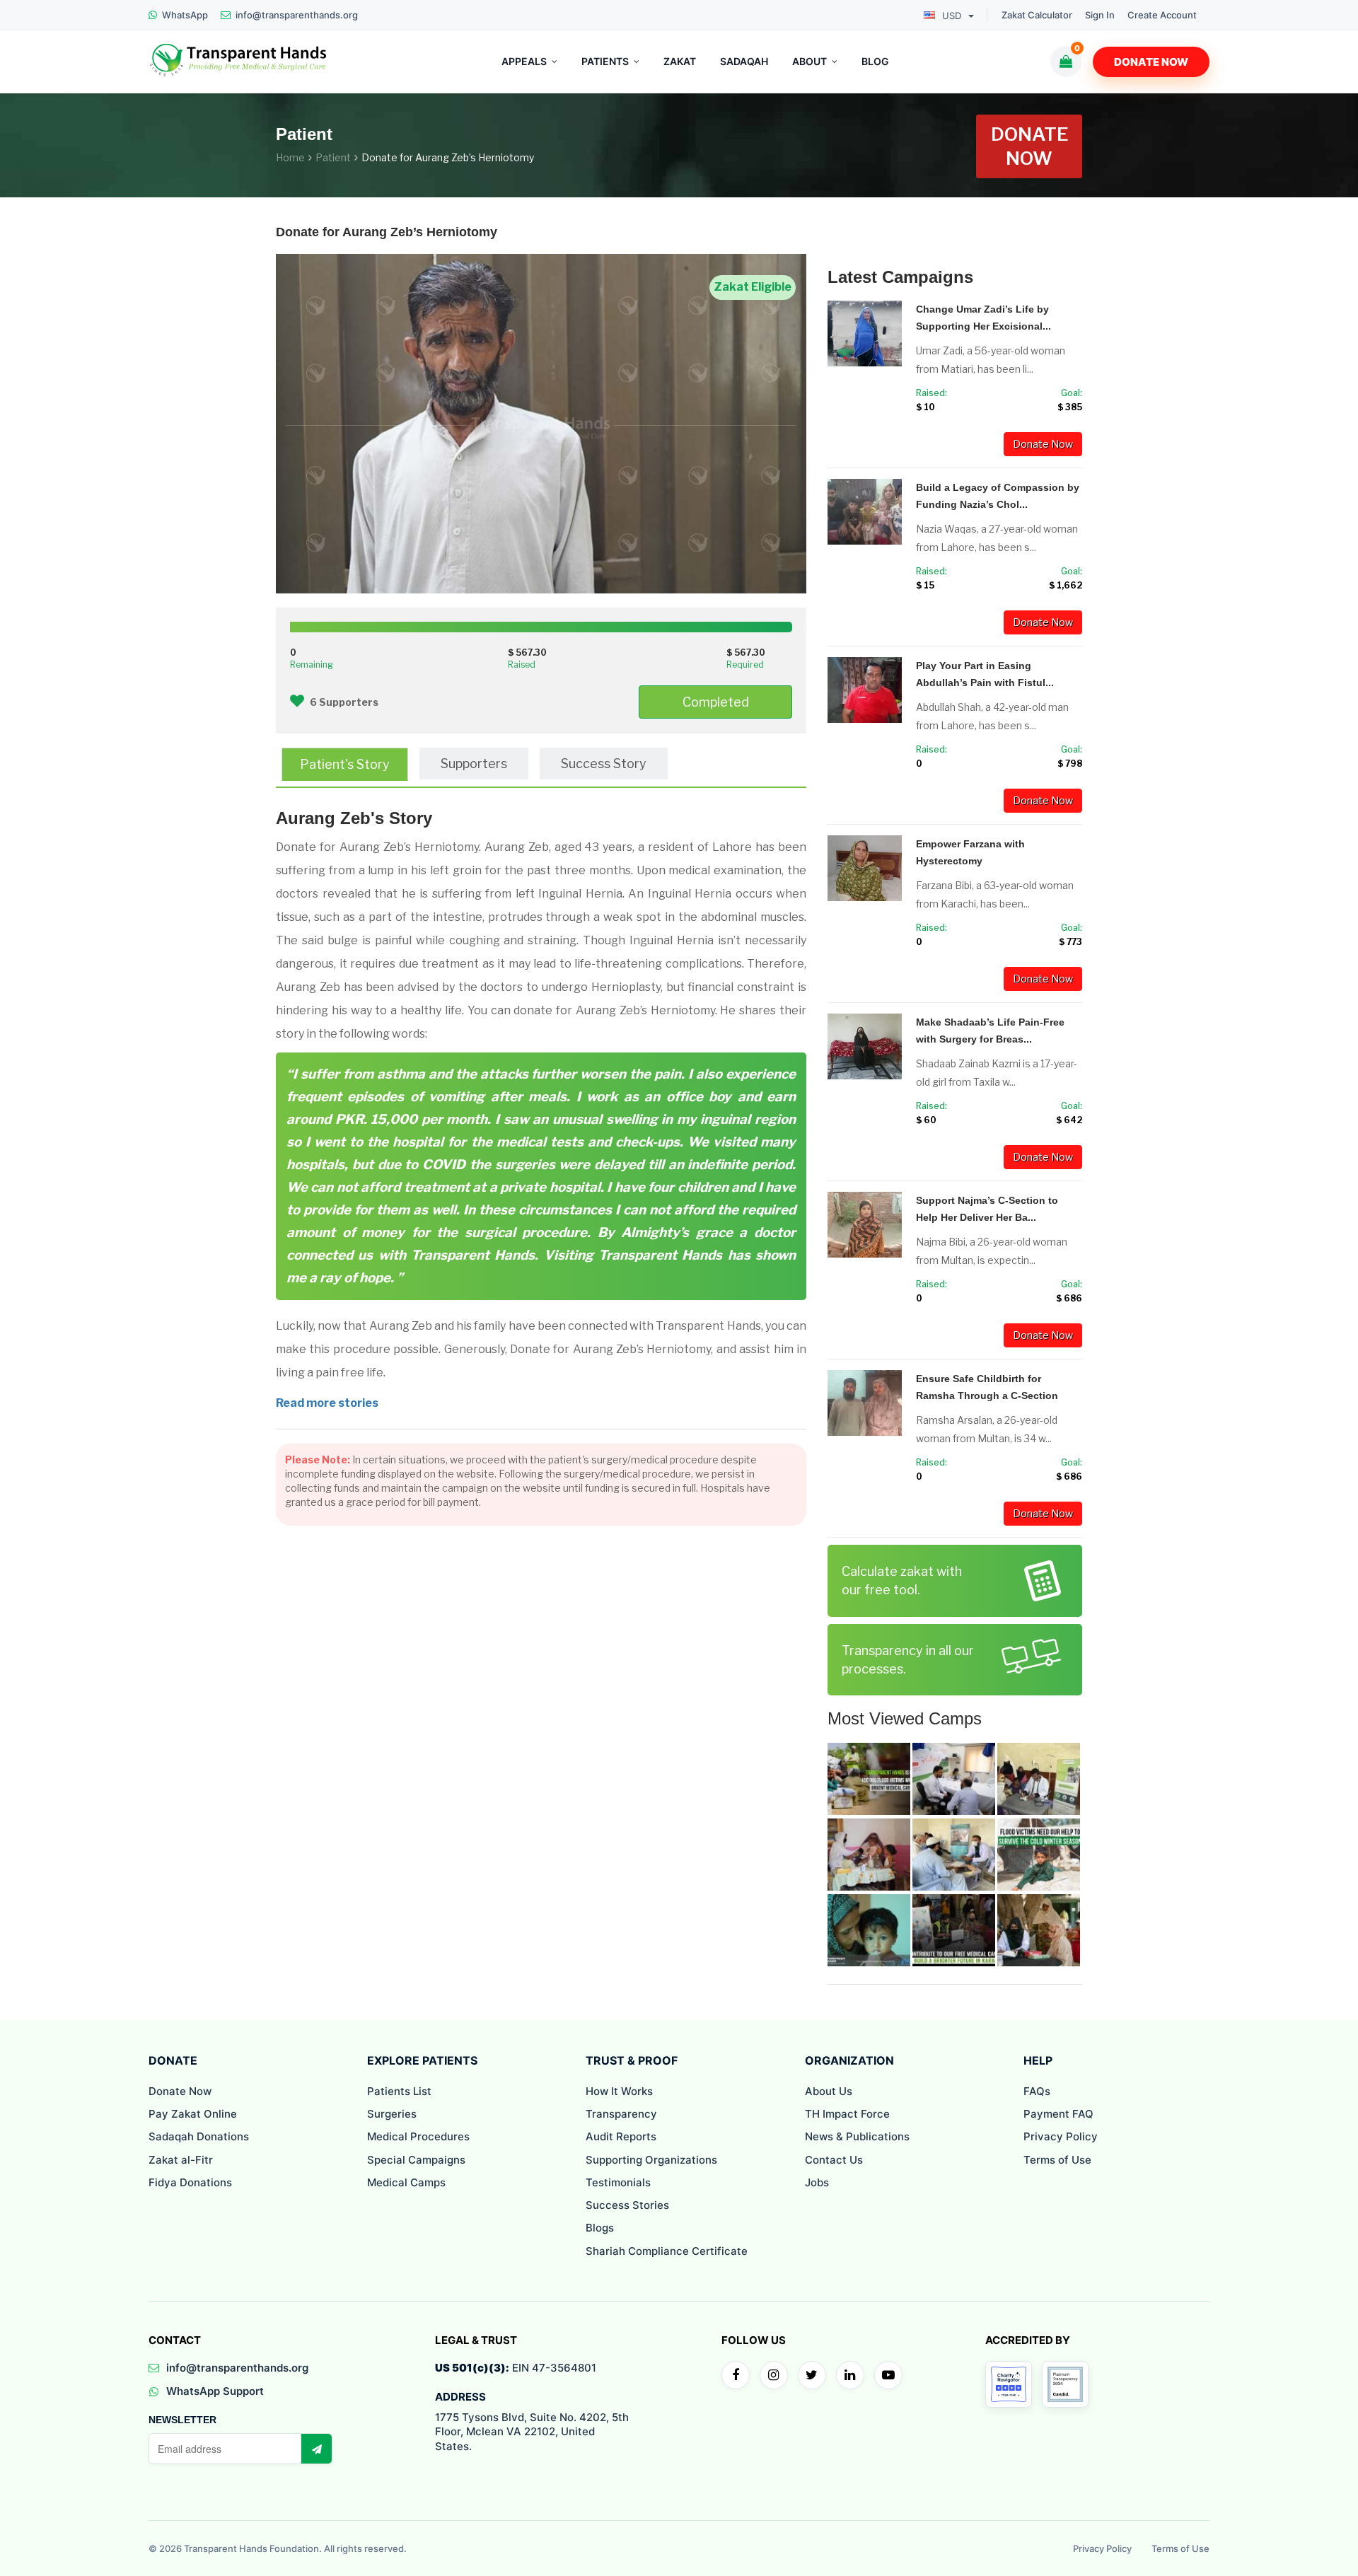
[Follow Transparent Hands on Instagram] (774, 2375)
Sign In (1100, 15)
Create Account (1162, 15)
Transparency (621, 2114)
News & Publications (857, 2136)
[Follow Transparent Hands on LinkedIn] (850, 2375)
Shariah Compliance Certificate (667, 2251)
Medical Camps (406, 2182)
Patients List (399, 2091)
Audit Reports (621, 2136)
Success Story (604, 764)
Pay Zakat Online (193, 2114)
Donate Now (1151, 62)
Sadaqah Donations (199, 2136)
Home (290, 157)
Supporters (474, 764)
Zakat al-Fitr (181, 2160)
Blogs (600, 2228)
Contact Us (834, 2160)
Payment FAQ (1058, 2114)
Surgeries (392, 2114)
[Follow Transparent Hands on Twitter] (812, 2375)
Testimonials (618, 2182)
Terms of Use (1057, 2160)
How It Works (619, 2091)
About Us (829, 2091)
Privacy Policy (1061, 2136)
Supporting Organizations (651, 2160)
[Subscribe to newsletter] (316, 2449)
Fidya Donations (190, 2182)
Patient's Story (345, 764)
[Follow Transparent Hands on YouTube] (888, 2375)
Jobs (817, 2182)
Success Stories (627, 2205)
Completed (716, 702)
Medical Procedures (418, 2136)
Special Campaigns (416, 2160)
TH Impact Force (847, 2114)
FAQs (1037, 2091)
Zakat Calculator (1037, 15)
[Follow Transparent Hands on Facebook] (736, 2375)
